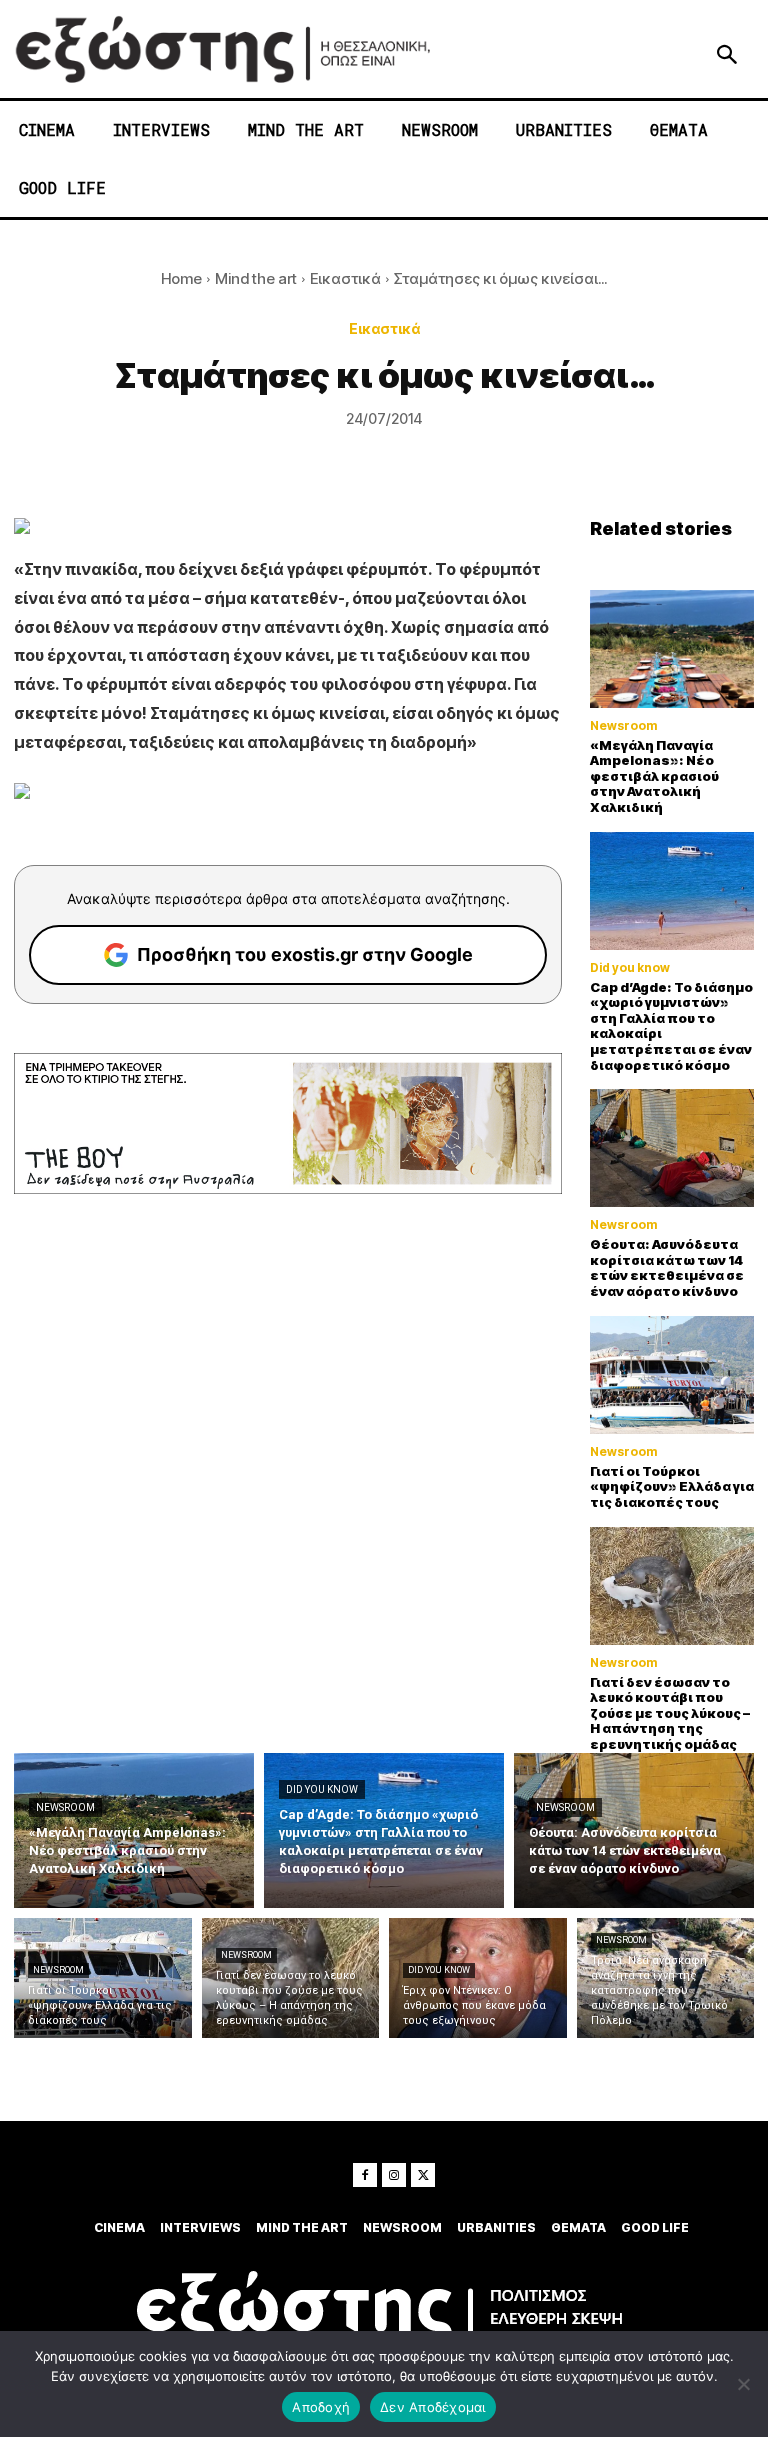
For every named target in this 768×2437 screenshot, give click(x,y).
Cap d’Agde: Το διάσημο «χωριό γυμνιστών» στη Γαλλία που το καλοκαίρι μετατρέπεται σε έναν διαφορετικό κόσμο (671, 1026)
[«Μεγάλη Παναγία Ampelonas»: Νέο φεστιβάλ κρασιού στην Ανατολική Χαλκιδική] (672, 649)
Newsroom (623, 726)
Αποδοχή (321, 2407)
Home (181, 278)
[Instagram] (394, 2175)
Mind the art (256, 278)
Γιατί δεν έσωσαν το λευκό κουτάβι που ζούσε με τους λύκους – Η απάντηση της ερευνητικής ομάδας (670, 1713)
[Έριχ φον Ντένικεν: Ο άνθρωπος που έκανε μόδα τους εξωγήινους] (478, 1978)
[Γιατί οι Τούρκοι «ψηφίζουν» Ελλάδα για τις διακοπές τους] (672, 1375)
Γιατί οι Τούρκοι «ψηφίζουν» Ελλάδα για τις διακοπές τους (672, 1486)
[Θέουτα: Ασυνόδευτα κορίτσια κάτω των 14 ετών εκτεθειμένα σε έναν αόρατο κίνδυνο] (672, 1148)
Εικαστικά (345, 278)
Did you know (630, 968)
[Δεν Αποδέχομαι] (743, 2384)
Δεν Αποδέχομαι (433, 2407)
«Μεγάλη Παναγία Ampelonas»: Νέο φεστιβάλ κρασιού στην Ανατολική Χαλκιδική (654, 776)
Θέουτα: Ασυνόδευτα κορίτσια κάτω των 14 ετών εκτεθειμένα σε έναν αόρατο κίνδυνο (667, 1267)
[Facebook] (365, 2175)
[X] (423, 2175)
